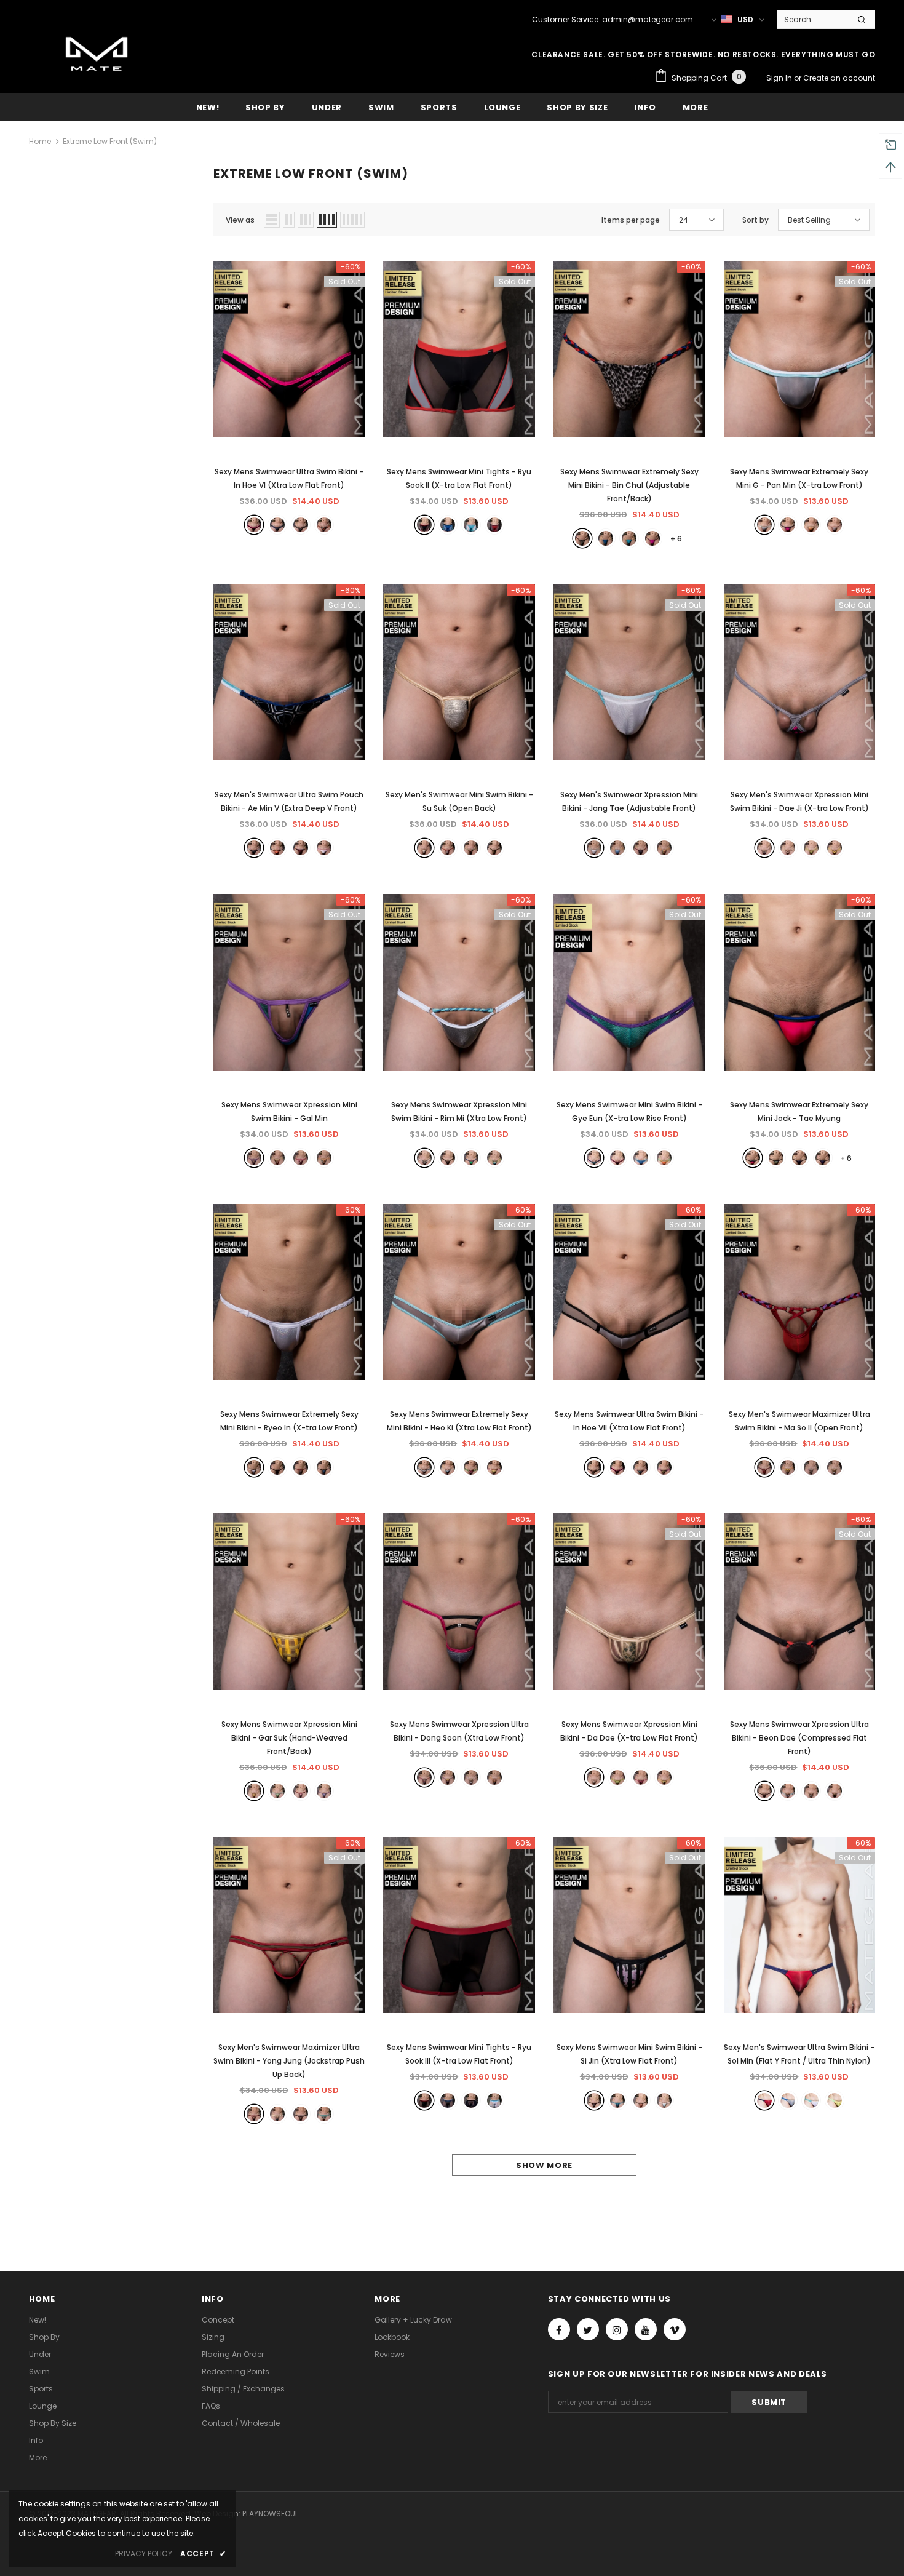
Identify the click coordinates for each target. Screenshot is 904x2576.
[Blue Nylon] (448, 525)
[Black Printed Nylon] (254, 848)
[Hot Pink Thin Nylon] (652, 538)
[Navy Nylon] (799, 1158)
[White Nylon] (494, 2100)
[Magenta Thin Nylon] (788, 525)
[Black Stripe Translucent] (277, 1467)
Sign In (780, 78)
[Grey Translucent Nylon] (641, 848)
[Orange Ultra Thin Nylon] (324, 2114)
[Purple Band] (254, 1158)
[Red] (764, 2100)
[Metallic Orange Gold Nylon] (811, 525)
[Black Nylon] (254, 525)
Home (40, 141)
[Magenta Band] (301, 1158)
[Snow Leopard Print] (582, 538)
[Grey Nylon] (448, 2100)
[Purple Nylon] (823, 1158)
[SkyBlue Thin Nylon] (629, 538)
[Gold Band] (788, 848)
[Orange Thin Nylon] (664, 1158)
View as (240, 220)
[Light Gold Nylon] (424, 848)
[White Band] (424, 1158)
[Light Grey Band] (835, 1791)
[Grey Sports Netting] (788, 1467)
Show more (544, 2165)
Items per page (631, 220)
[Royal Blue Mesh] (277, 525)
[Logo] (97, 56)
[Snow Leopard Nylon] (301, 525)
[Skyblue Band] (277, 1791)
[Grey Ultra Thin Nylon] (764, 525)
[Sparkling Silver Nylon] (254, 1467)
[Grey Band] (764, 848)
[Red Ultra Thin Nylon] (494, 525)
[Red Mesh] (301, 848)
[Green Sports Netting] (594, 1158)
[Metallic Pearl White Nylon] (835, 1467)
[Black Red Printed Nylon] (471, 848)
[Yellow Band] (835, 848)
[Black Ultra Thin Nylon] (254, 2114)
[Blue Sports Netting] (277, 2114)
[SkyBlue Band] (788, 1791)
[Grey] (788, 2100)
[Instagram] (617, 2329)
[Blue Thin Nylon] (641, 1467)
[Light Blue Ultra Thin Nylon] (471, 525)
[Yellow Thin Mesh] (664, 1467)
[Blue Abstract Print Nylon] (448, 1467)
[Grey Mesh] (301, 1467)
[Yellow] (835, 2100)
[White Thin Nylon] (324, 848)
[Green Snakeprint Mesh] (494, 848)
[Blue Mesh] (641, 1158)
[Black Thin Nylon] (617, 1467)
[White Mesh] (835, 525)
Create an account (839, 78)
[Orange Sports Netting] (324, 525)
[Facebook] (559, 2329)
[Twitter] (588, 2329)
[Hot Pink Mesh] (471, 1467)
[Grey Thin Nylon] (424, 1467)
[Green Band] (811, 848)
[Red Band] (301, 1791)
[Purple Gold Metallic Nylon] (301, 2114)
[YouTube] (646, 2329)
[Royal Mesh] (324, 1467)
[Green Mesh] (776, 1158)
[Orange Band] (324, 1158)
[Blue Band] (471, 1158)
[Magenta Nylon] (753, 1158)
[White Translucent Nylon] (594, 848)
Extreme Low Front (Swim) (110, 141)
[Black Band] (448, 1158)
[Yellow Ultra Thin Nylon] (494, 1467)
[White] (811, 2100)
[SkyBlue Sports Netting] (617, 848)
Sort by (755, 220)
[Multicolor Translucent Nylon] (664, 848)
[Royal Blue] (606, 538)
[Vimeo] (675, 2329)
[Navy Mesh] (471, 2100)
